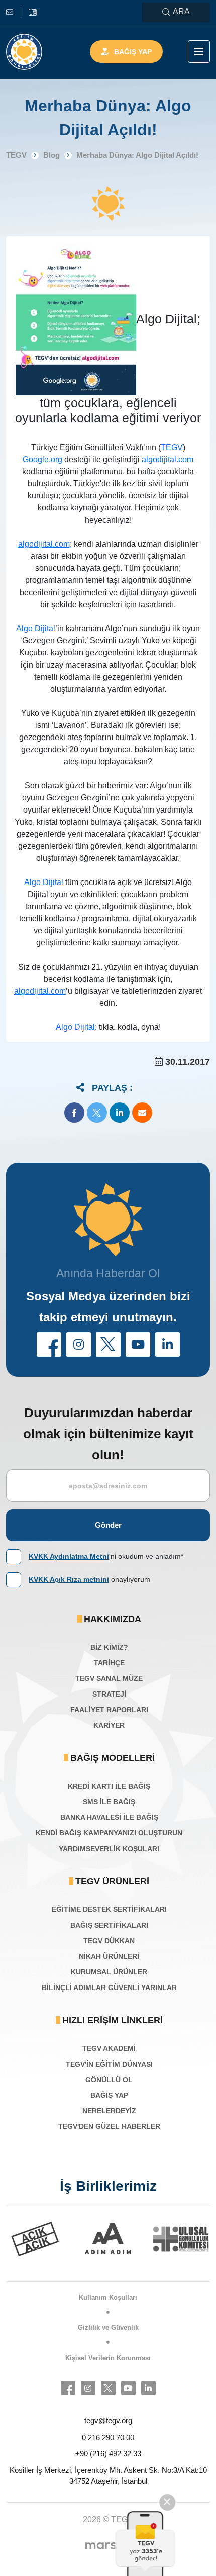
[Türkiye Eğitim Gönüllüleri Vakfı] (24, 52)
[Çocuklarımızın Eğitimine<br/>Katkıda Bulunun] (148, 2543)
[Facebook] (68, 2388)
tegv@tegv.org (108, 2421)
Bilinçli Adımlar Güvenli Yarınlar (109, 1988)
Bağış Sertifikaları (109, 1925)
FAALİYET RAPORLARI (109, 1710)
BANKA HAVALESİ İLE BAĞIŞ (109, 1817)
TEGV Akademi (109, 2048)
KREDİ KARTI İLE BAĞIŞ (109, 1786)
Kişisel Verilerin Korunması (108, 2358)
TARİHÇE (109, 1663)
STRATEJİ (109, 1694)
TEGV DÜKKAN (109, 1941)
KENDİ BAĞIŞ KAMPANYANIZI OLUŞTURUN (109, 1833)
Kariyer (109, 1725)
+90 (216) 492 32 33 (108, 2453)
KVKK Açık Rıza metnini (69, 1579)
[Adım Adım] (107, 2239)
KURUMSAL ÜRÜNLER (109, 1972)
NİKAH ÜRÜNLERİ (109, 1956)
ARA (181, 11)
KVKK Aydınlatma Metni (69, 1556)
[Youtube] (128, 2388)
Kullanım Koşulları (108, 2297)
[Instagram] (88, 2388)
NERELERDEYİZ (109, 2111)
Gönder (108, 1525)
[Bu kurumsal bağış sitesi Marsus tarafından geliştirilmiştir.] (108, 2545)
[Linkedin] (148, 2388)
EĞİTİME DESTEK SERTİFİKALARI (109, 1909)
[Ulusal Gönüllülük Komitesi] (181, 2239)
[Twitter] (108, 2388)
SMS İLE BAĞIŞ (109, 1802)
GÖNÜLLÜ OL (109, 2080)
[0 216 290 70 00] (33, 12)
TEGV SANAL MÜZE (109, 1678)
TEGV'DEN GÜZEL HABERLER (109, 2126)
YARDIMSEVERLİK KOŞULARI (109, 1849)
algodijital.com (167, 459)
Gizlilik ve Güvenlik (108, 2328)
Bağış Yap (133, 52)
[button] (74, 1113)
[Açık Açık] (34, 2239)
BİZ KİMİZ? (109, 1647)
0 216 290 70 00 (108, 2437)
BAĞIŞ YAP (109, 2095)
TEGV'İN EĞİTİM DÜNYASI (109, 2064)
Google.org (42, 459)
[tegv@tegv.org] (14, 12)
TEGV (172, 447)
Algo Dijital (36, 629)
